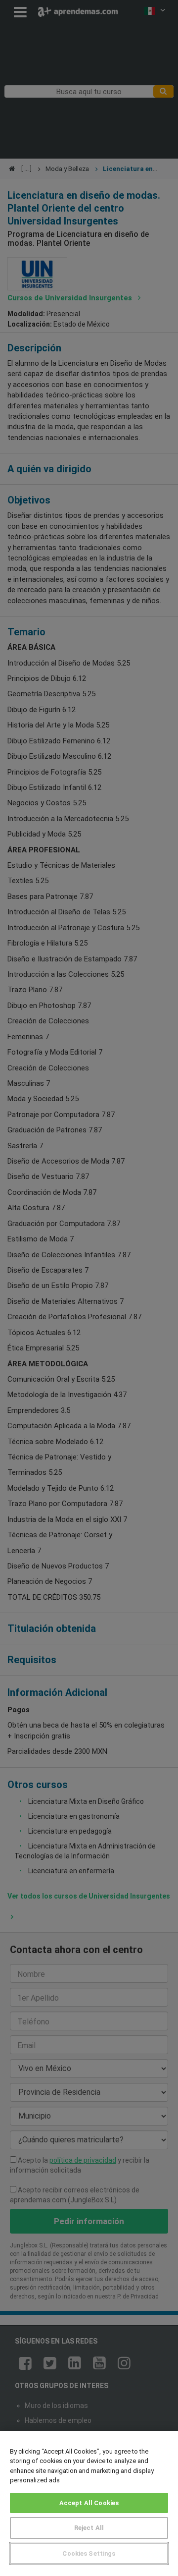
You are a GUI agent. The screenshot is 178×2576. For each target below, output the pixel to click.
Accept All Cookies (89, 2503)
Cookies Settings (89, 2553)
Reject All (89, 2528)
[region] (89, 2503)
